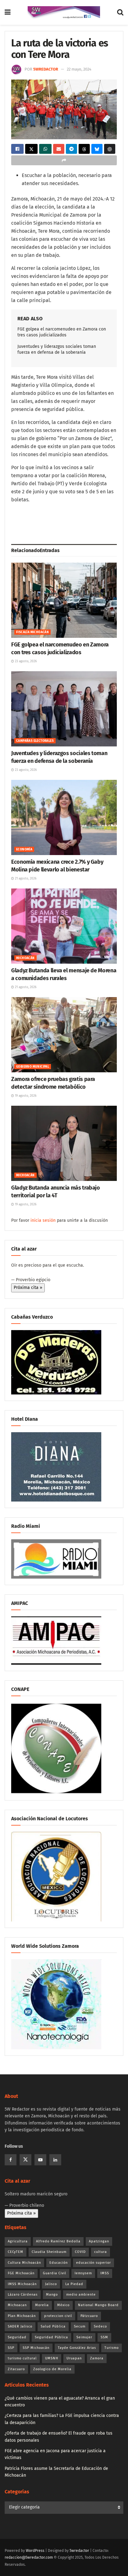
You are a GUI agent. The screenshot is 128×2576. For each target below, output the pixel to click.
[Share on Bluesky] (97, 149)
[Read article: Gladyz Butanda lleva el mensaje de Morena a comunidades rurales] (64, 926)
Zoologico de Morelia (52, 2369)
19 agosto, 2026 (25, 1096)
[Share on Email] (59, 149)
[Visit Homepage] (64, 12)
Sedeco (100, 2326)
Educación (59, 2263)
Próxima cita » (28, 1288)
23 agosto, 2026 (25, 661)
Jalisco (51, 2284)
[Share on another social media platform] (64, 160)
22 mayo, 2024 (79, 69)
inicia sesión (43, 1220)
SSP (11, 2348)
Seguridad (17, 2337)
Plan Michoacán (22, 2316)
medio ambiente (81, 2295)
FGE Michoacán (21, 2273)
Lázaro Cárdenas (23, 2295)
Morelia (42, 2305)
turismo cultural (22, 2358)
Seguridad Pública (51, 2337)
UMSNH (52, 2358)
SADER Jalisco (20, 2326)
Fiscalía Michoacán (32, 632)
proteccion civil (58, 2316)
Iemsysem (83, 2273)
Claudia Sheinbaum (49, 2252)
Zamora (97, 2358)
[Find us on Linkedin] (55, 2160)
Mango (52, 2295)
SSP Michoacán (36, 2348)
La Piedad (74, 2284)
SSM (104, 2337)
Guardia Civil (55, 2273)
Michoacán (25, 958)
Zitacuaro (16, 2369)
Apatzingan (99, 2241)
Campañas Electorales (35, 741)
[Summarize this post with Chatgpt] (110, 149)
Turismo (112, 2348)
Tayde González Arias (77, 2348)
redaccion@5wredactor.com (29, 2557)
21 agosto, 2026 (25, 879)
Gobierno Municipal (33, 1067)
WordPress (35, 2551)
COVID (80, 2252)
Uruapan (74, 2358)
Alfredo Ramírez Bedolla (58, 2241)
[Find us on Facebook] (11, 2160)
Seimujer (84, 2337)
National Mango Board (98, 2305)
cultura (101, 2252)
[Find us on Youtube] (40, 2160)
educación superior (94, 2263)
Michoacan (17, 2305)
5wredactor (46, 69)
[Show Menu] (8, 12)
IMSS (105, 2273)
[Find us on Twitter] (25, 2160)
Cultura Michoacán (24, 2263)
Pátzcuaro (89, 2316)
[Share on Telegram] (71, 149)
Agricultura (18, 2241)
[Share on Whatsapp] (45, 149)
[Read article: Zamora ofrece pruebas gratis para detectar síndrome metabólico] (64, 1035)
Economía (24, 849)
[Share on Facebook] (17, 149)
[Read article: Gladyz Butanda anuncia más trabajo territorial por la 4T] (64, 1143)
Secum (80, 2326)
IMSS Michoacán (22, 2284)
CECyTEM (16, 2252)
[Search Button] (120, 12)
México (63, 2305)
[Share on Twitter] (31, 149)
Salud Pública (53, 2326)
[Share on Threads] (84, 149)
